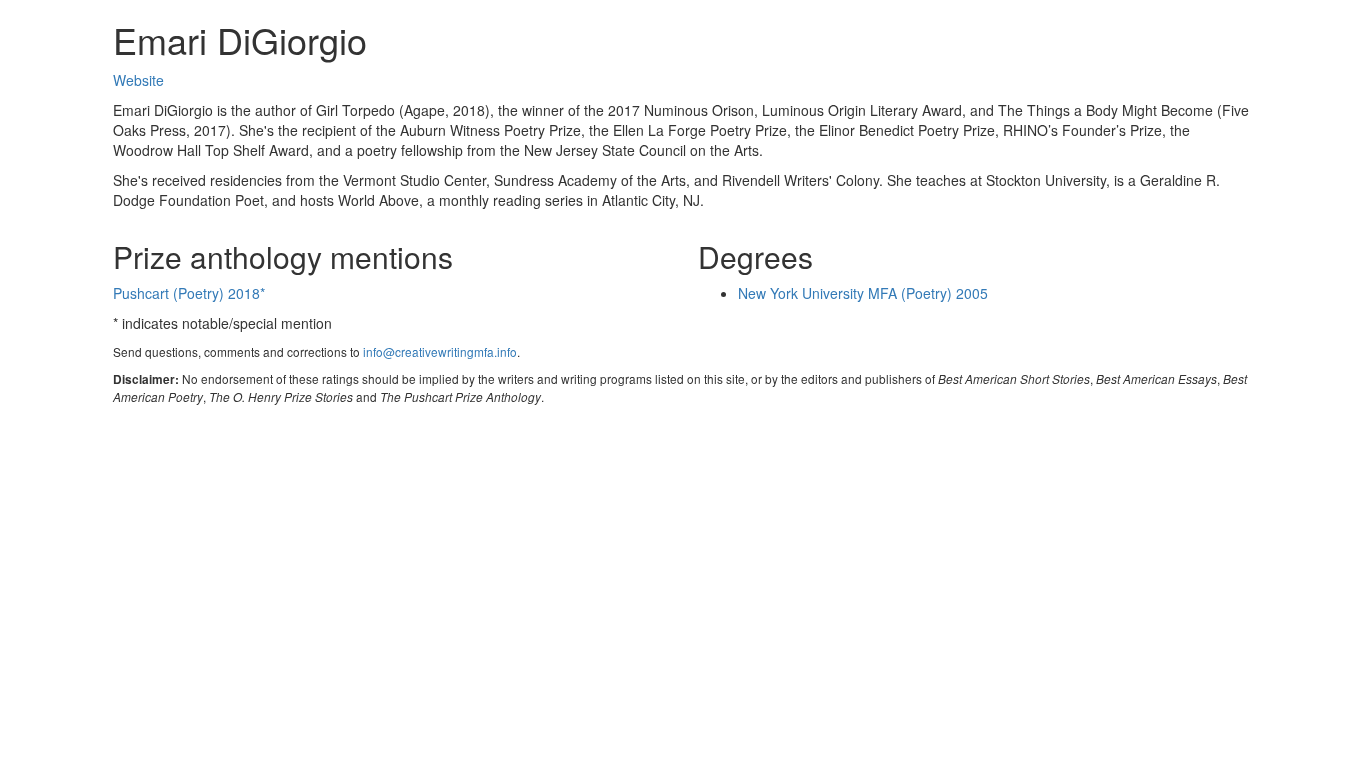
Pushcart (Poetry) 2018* (189, 293)
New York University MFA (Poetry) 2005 (863, 293)
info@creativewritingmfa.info (440, 351)
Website (138, 80)
